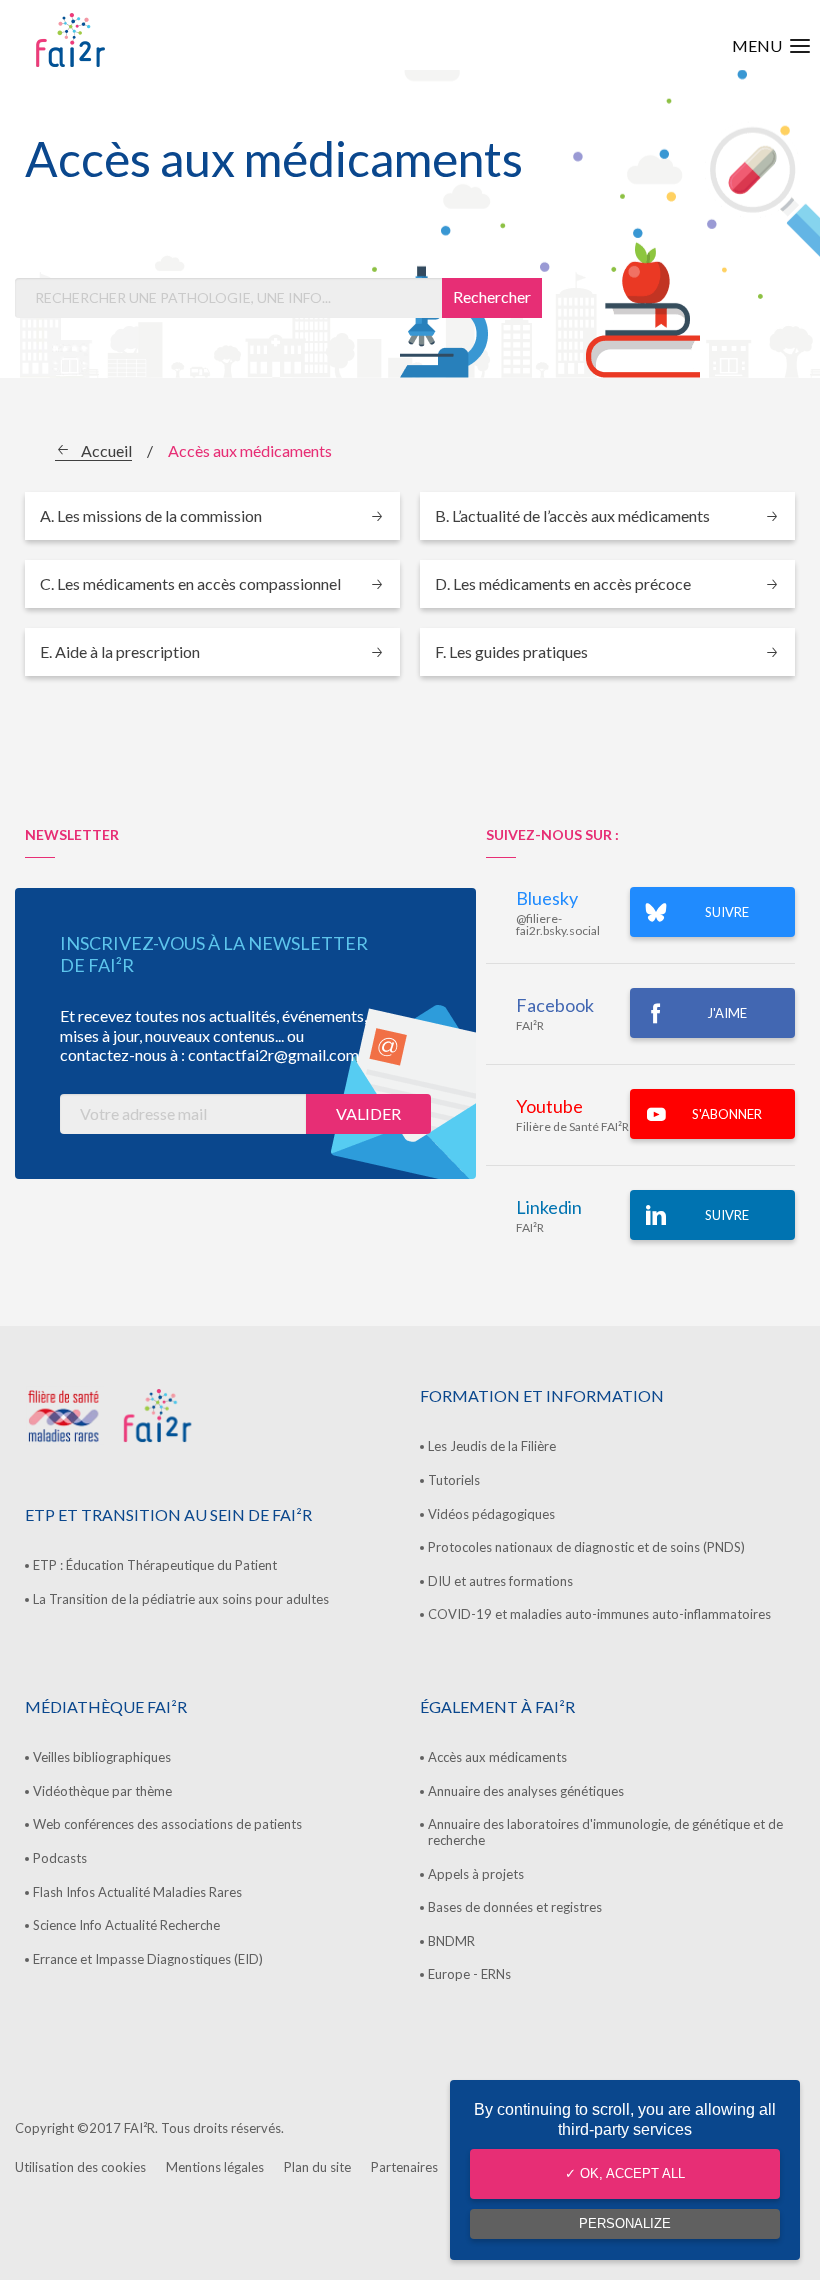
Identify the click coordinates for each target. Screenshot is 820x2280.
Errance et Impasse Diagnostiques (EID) (148, 1959)
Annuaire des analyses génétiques (526, 1791)
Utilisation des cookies (80, 2167)
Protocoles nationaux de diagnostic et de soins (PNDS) (586, 1547)
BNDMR (451, 1941)
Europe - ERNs (469, 1974)
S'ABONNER (727, 1114)
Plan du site (317, 2167)
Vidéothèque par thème (102, 1791)
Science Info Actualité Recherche (126, 1925)
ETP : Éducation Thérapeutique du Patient (155, 1565)
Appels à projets (476, 1874)
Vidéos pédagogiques (491, 1514)
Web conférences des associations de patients (167, 1824)
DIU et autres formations (500, 1581)
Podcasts (60, 1858)
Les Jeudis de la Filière (492, 1446)
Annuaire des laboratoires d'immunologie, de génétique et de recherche (605, 1832)
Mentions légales (215, 2167)
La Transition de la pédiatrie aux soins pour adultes (181, 1599)
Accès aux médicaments (497, 1757)
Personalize (625, 2223)
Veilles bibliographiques (102, 1757)
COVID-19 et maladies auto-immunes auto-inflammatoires (599, 1614)
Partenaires (404, 2167)
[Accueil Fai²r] (121, 40)
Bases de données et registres (515, 1907)
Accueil (106, 450)
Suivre (727, 1215)
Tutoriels (454, 1480)
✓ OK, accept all (625, 2173)
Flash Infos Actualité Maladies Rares (137, 1892)
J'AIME (727, 1013)
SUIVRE (727, 912)
